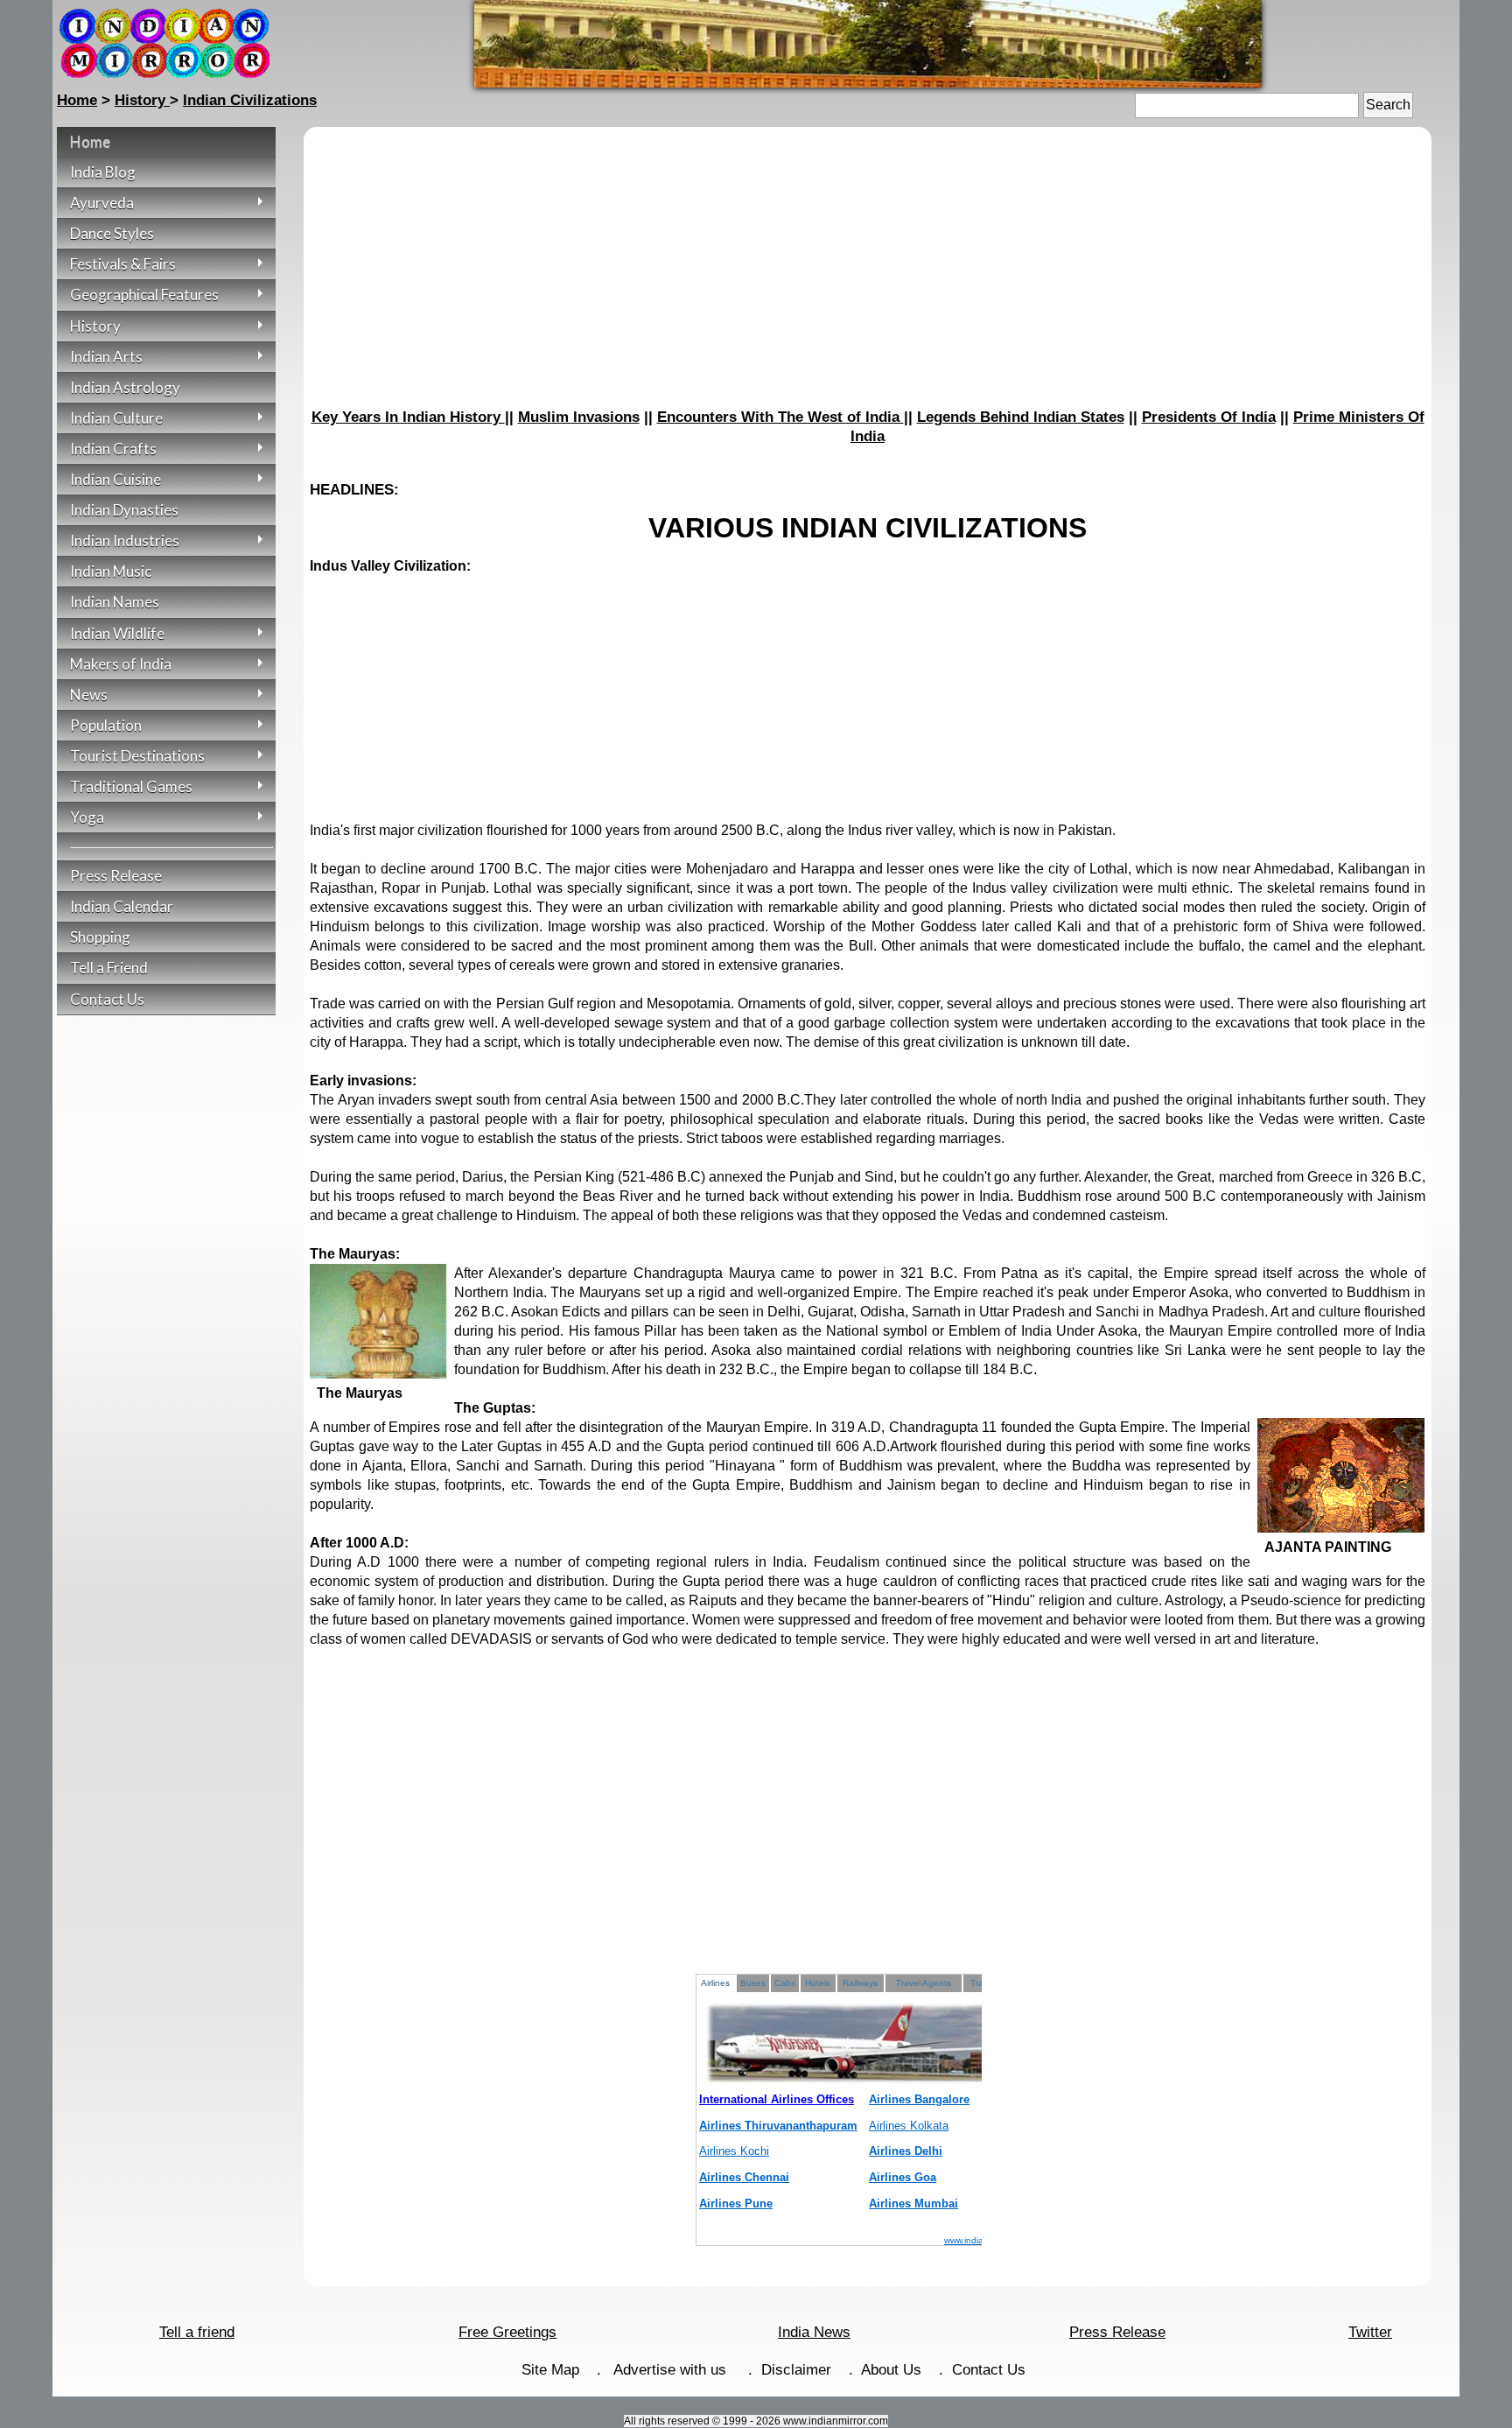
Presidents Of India (1209, 417)
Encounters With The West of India (780, 417)
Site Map (550, 2370)
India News (814, 2332)
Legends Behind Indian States (1021, 417)
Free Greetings (507, 2332)
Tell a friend (197, 2332)
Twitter (1370, 2332)
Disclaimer (796, 2370)
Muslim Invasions (579, 417)
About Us (891, 2370)
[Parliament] (868, 83)
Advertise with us (672, 2370)
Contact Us (989, 2370)
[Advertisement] (868, 270)
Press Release (1117, 2332)
